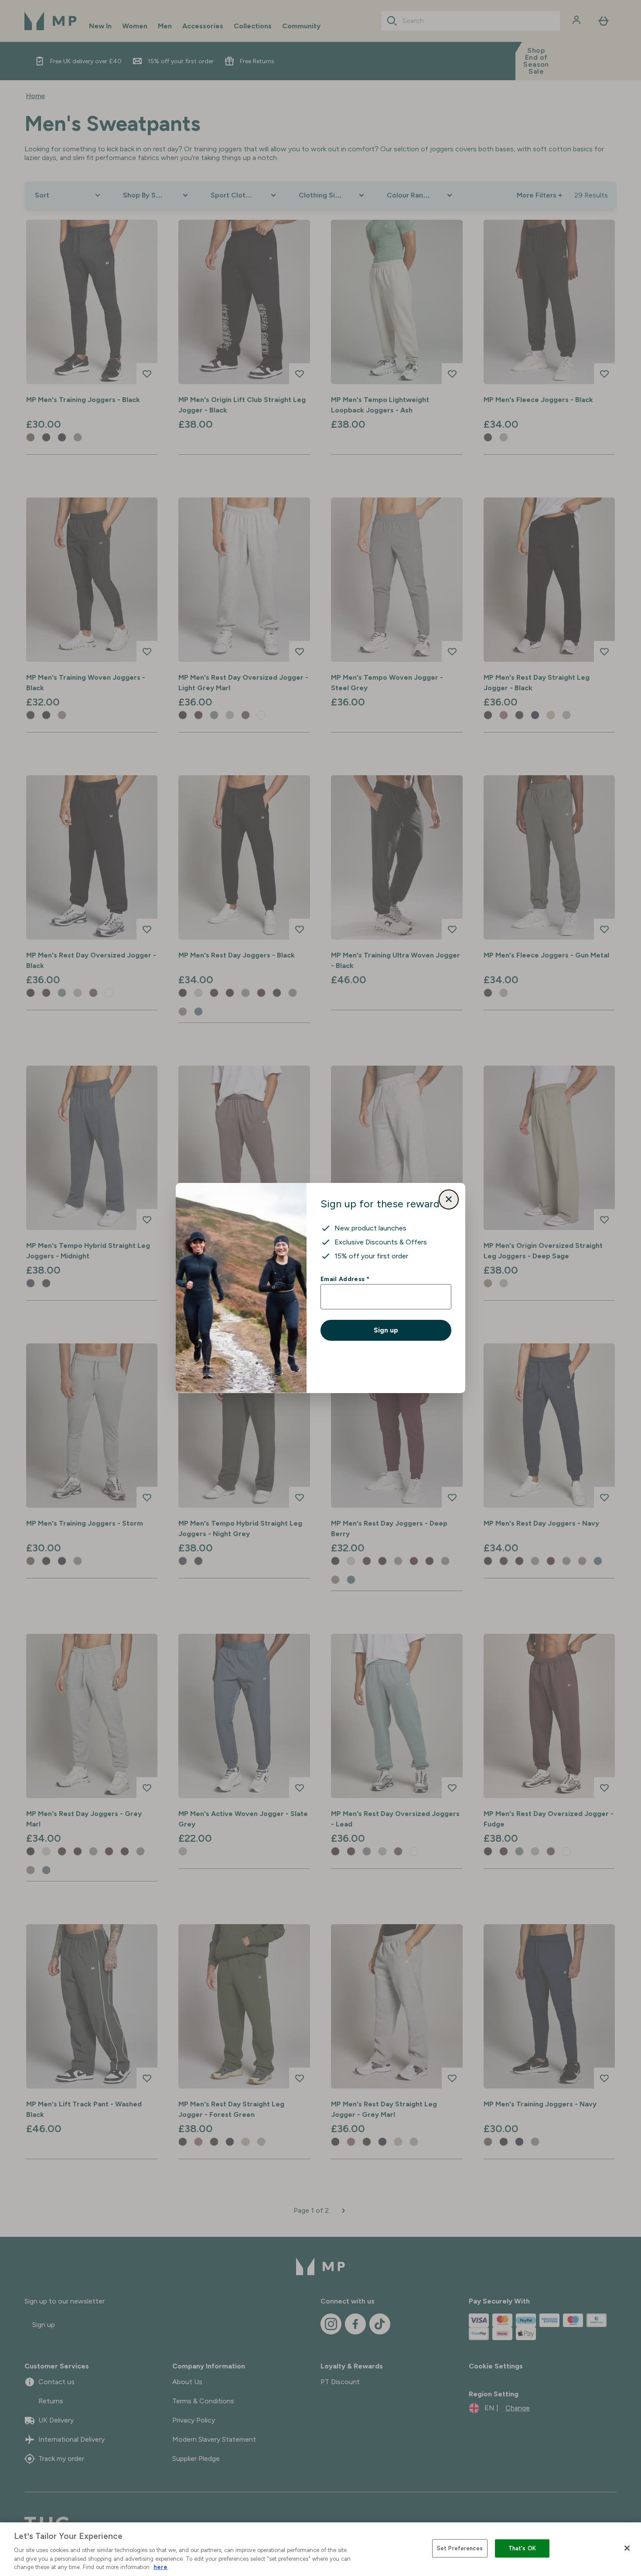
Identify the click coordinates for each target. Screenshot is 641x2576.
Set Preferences (460, 2548)
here (160, 2567)
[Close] (627, 2548)
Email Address (345, 1279)
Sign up (386, 1330)
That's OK (522, 2548)
